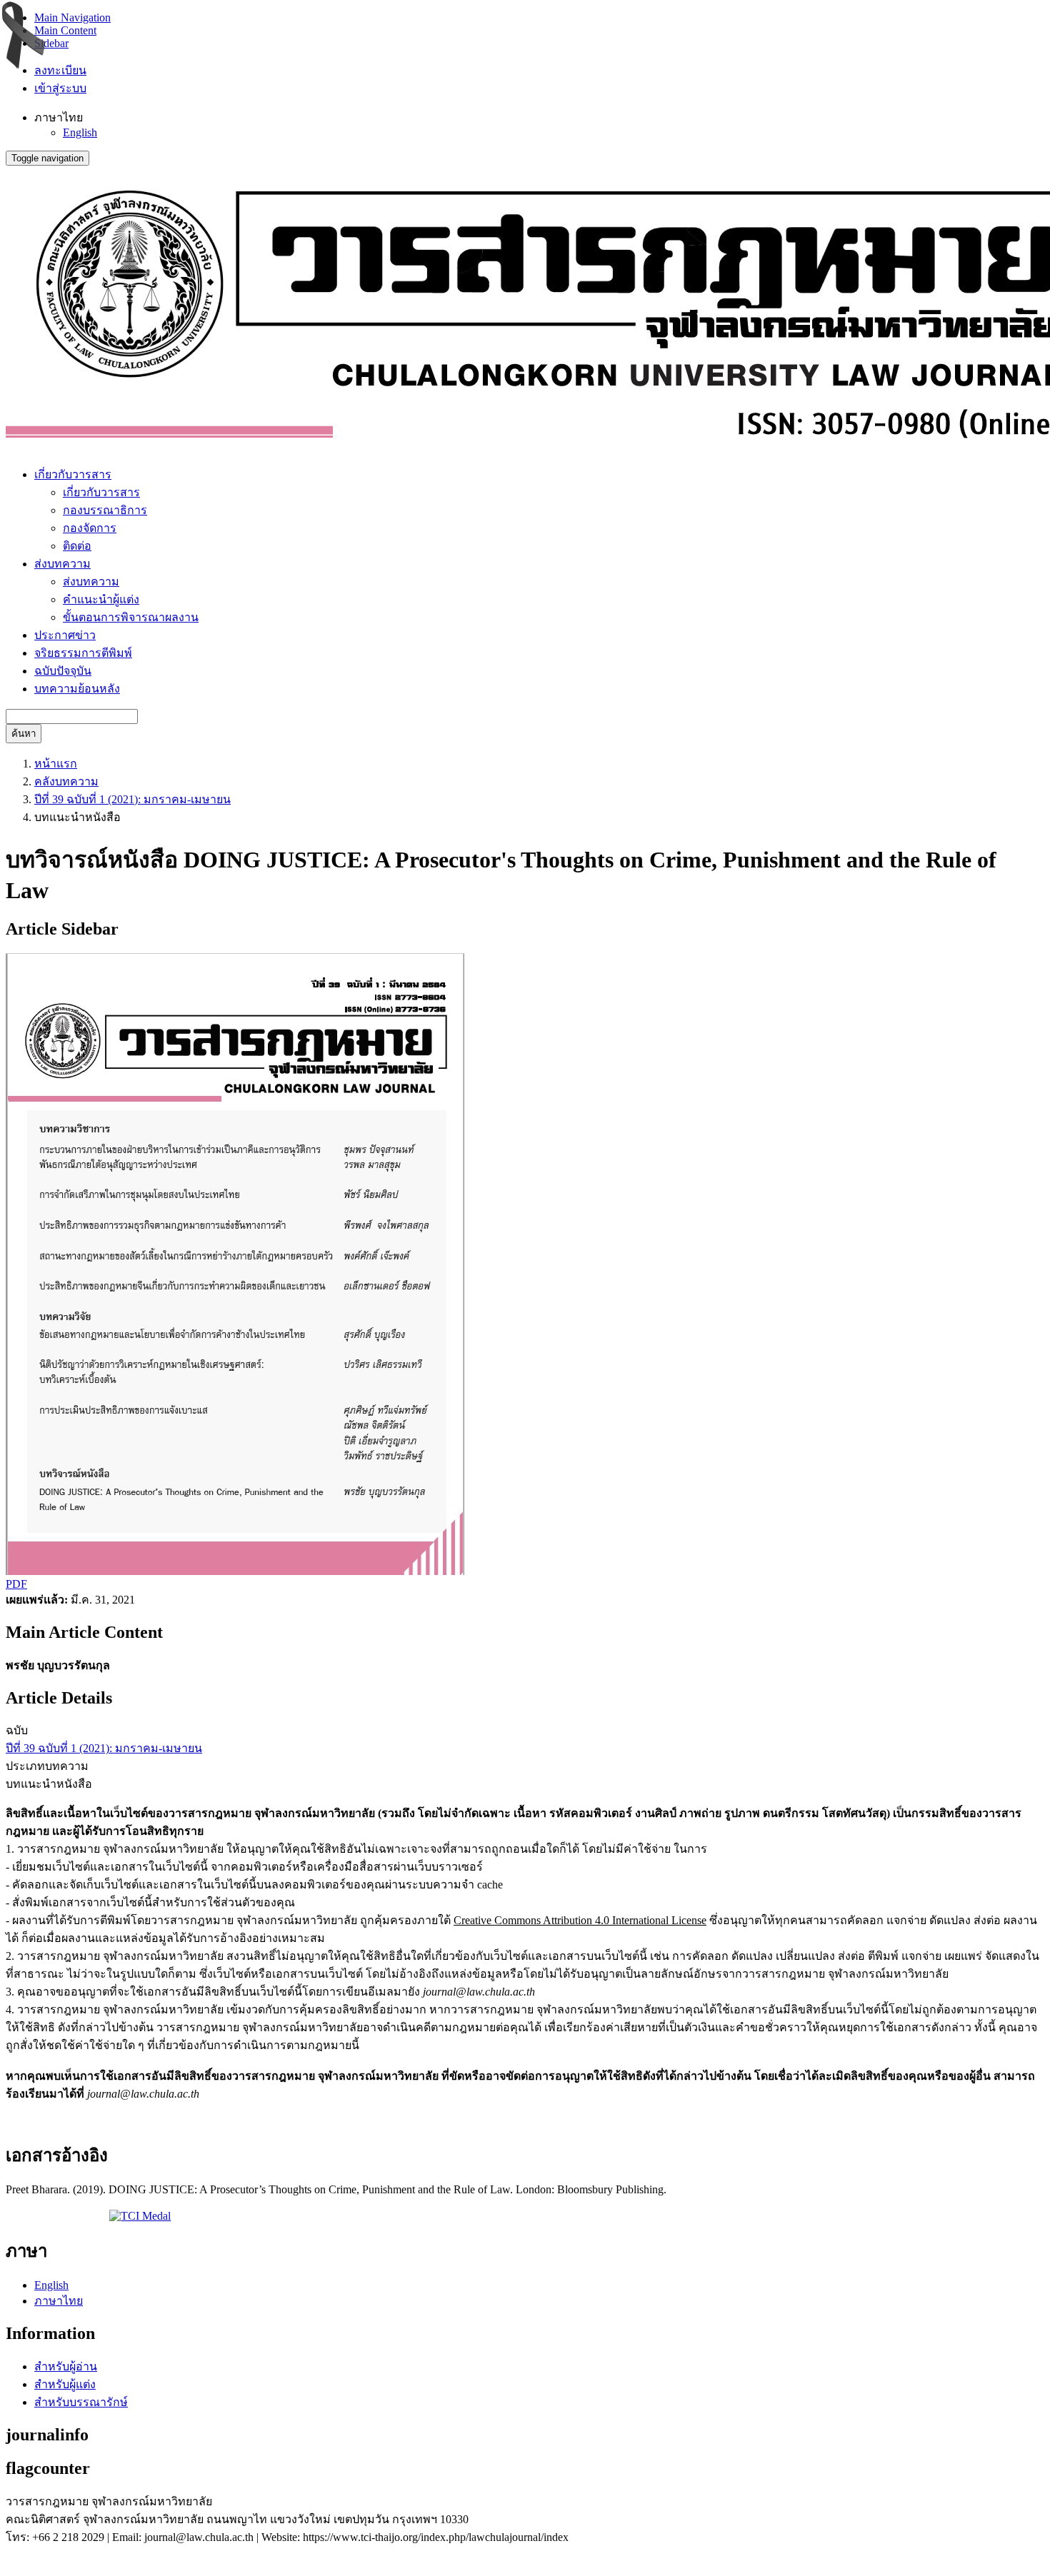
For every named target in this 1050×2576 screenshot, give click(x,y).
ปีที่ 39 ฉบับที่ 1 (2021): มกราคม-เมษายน (132, 799)
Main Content (65, 30)
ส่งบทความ (91, 582)
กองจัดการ (90, 528)
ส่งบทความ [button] (62, 564)
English (80, 132)
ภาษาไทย (59, 2301)
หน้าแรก (56, 764)
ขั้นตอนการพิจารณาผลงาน (131, 617)
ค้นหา (24, 734)
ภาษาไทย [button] (59, 117)
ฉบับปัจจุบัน (63, 671)
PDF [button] (16, 1584)
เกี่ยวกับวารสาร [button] (73, 474)
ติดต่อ (77, 546)
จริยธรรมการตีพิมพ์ (83, 653)
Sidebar (51, 43)
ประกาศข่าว (65, 635)
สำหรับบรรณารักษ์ (81, 2402)
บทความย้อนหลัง (77, 689)
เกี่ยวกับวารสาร (101, 492)
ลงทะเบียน (60, 70)
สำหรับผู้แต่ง (65, 2384)
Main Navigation (72, 17)
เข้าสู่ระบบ (60, 88)
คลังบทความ (66, 781)
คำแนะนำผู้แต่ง (101, 599)
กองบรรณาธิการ (105, 510)
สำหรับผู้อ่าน (66, 2366)
